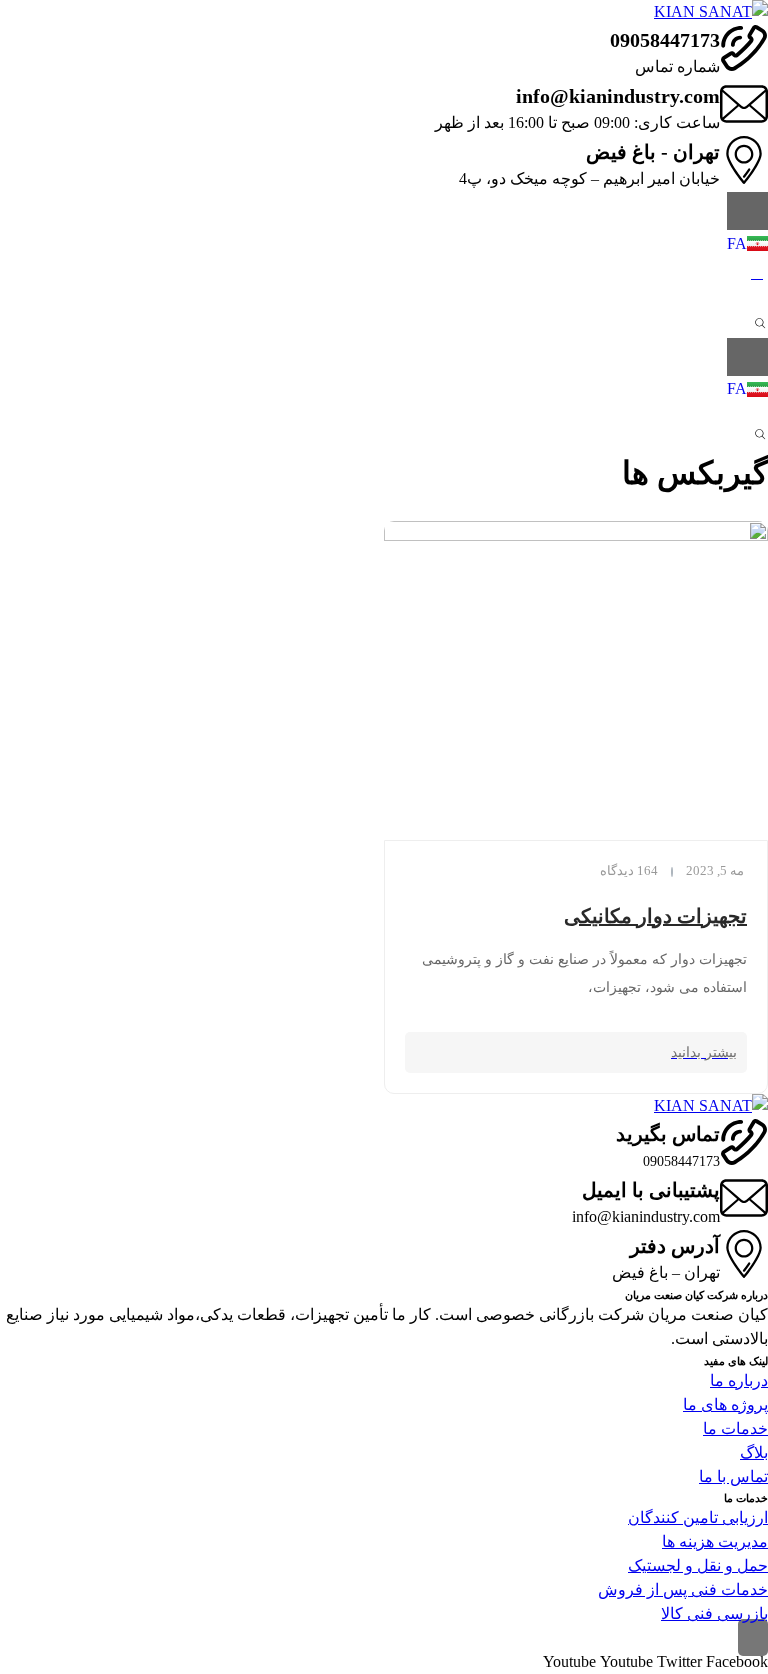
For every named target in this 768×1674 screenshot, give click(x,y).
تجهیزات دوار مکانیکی (655, 916)
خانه (754, 508)
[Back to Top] (753, 1637)
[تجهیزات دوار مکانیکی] (576, 680)
